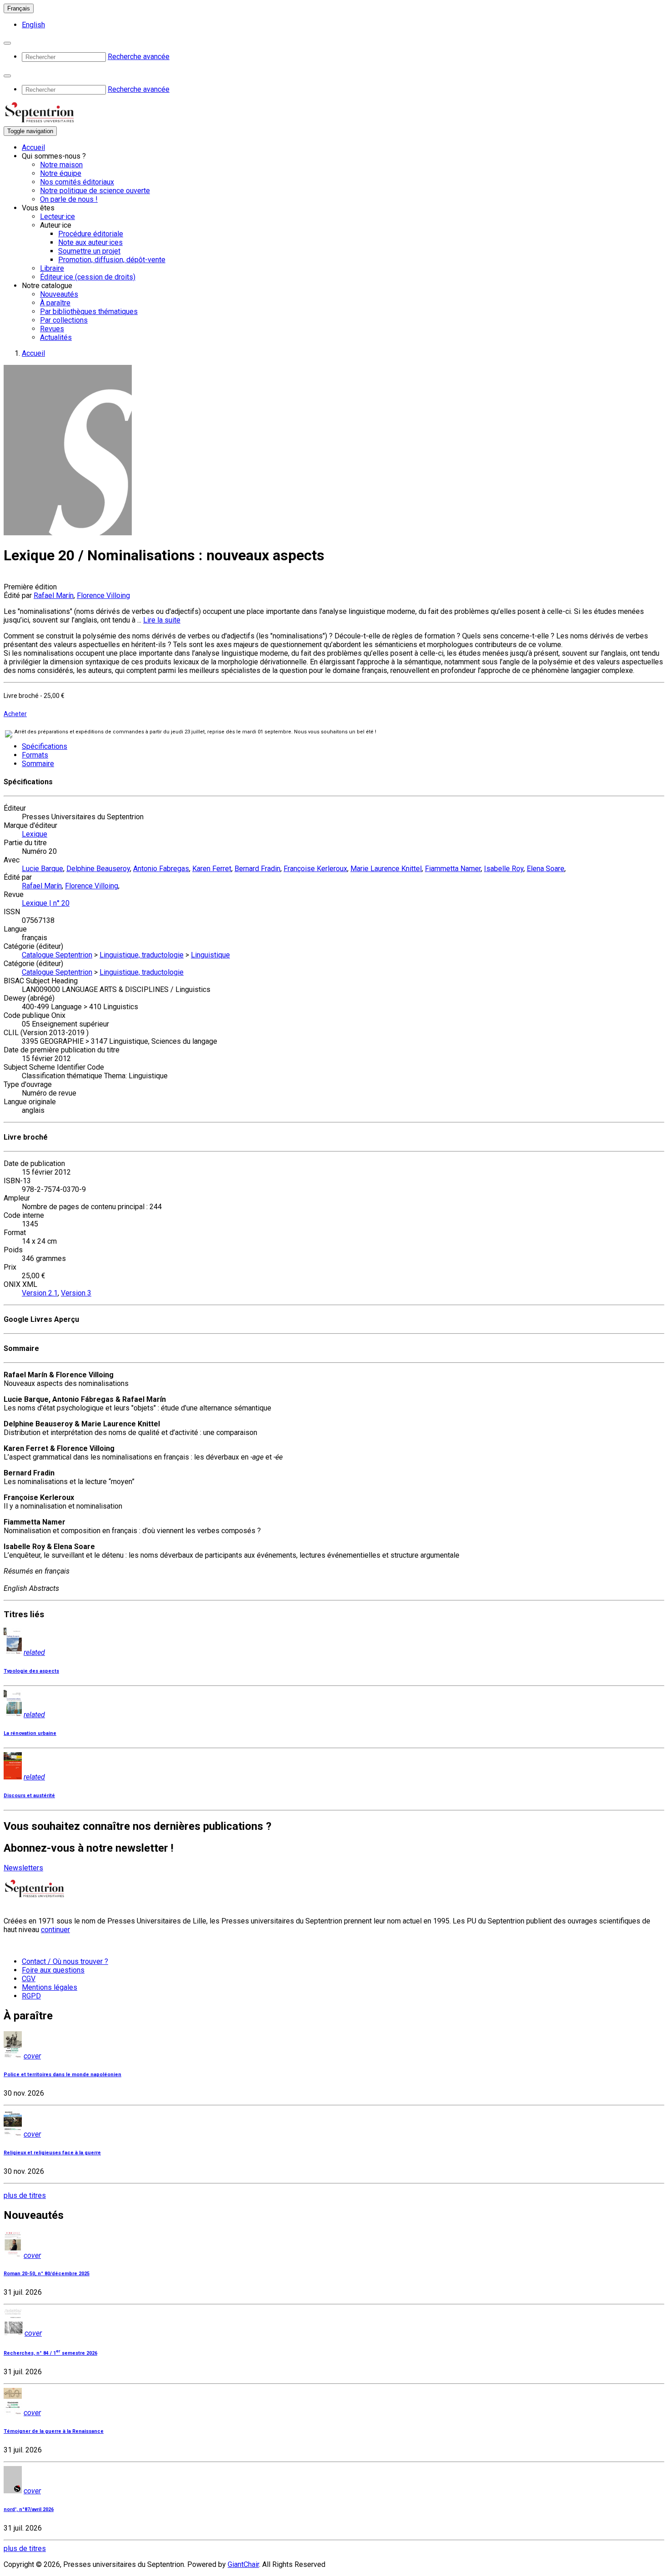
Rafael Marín (54, 595)
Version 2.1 (40, 1293)
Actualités (56, 337)
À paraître (55, 303)
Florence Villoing (103, 595)
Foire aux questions (53, 1970)
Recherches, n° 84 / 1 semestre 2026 (50, 2353)
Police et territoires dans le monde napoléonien (62, 2075)
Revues (52, 329)
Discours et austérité (29, 1796)
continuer (55, 1930)
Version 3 (76, 1293)
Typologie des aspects (31, 1671)
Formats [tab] (35, 755)
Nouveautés (59, 294)
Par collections (64, 320)
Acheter (15, 714)
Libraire (52, 268)
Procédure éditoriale (91, 234)
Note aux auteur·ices (90, 242)
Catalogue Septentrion (57, 955)
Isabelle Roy (504, 869)
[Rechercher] (7, 43)
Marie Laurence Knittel (386, 869)
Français (19, 8)
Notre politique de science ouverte (95, 191)
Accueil (33, 147)
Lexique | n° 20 (46, 903)
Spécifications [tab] (45, 746)
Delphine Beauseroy (98, 869)
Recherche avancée (139, 57)
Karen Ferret (212, 869)
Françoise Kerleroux (315, 869)
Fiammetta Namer (453, 869)
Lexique (35, 834)
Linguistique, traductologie (142, 955)
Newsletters (23, 1868)
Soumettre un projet (89, 251)
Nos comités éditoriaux (77, 182)
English (33, 25)
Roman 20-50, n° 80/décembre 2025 (47, 2274)
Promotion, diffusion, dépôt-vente (112, 260)
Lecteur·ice (57, 217)
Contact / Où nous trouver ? (65, 1961)
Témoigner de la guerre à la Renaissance (54, 2431)
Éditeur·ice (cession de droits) (88, 277)
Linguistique (210, 955)
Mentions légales (50, 1987)
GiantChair (243, 2564)
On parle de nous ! (69, 199)
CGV (29, 1979)
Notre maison (61, 165)
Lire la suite (162, 620)
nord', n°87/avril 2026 (29, 2509)
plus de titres (25, 2195)
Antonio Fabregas (161, 869)
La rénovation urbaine (30, 1733)
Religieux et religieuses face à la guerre (52, 2153)
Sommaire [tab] (38, 764)
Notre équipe (61, 173)
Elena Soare (546, 869)
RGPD (31, 1996)
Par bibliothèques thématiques (89, 311)
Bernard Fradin (257, 869)
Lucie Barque (42, 869)
